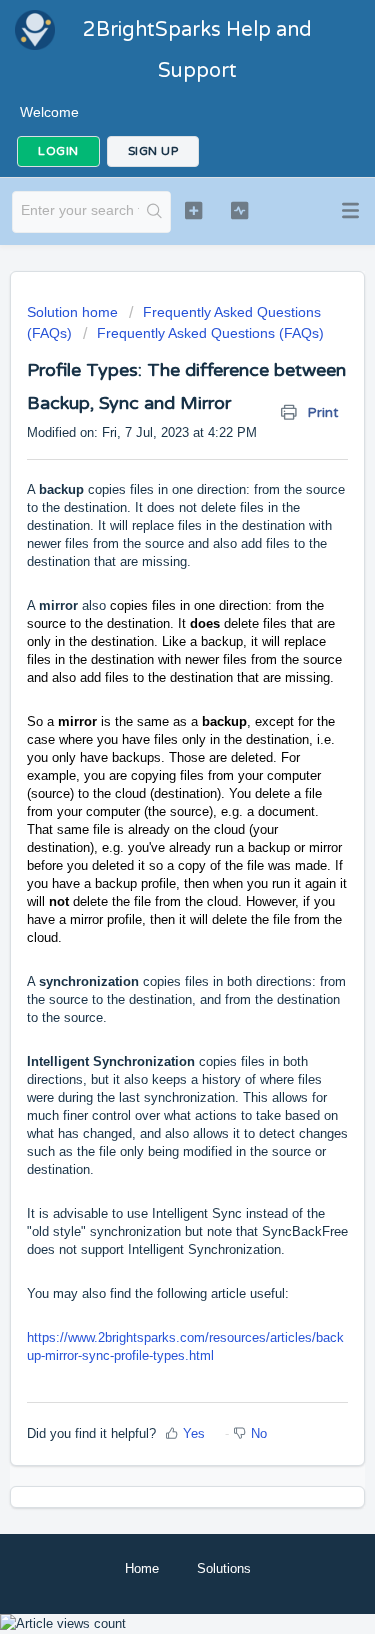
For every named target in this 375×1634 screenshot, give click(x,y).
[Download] (151, 815)
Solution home (74, 312)
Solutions (224, 1568)
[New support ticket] (193, 210)
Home (142, 1568)
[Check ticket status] (239, 210)
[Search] (154, 212)
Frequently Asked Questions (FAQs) (210, 333)
